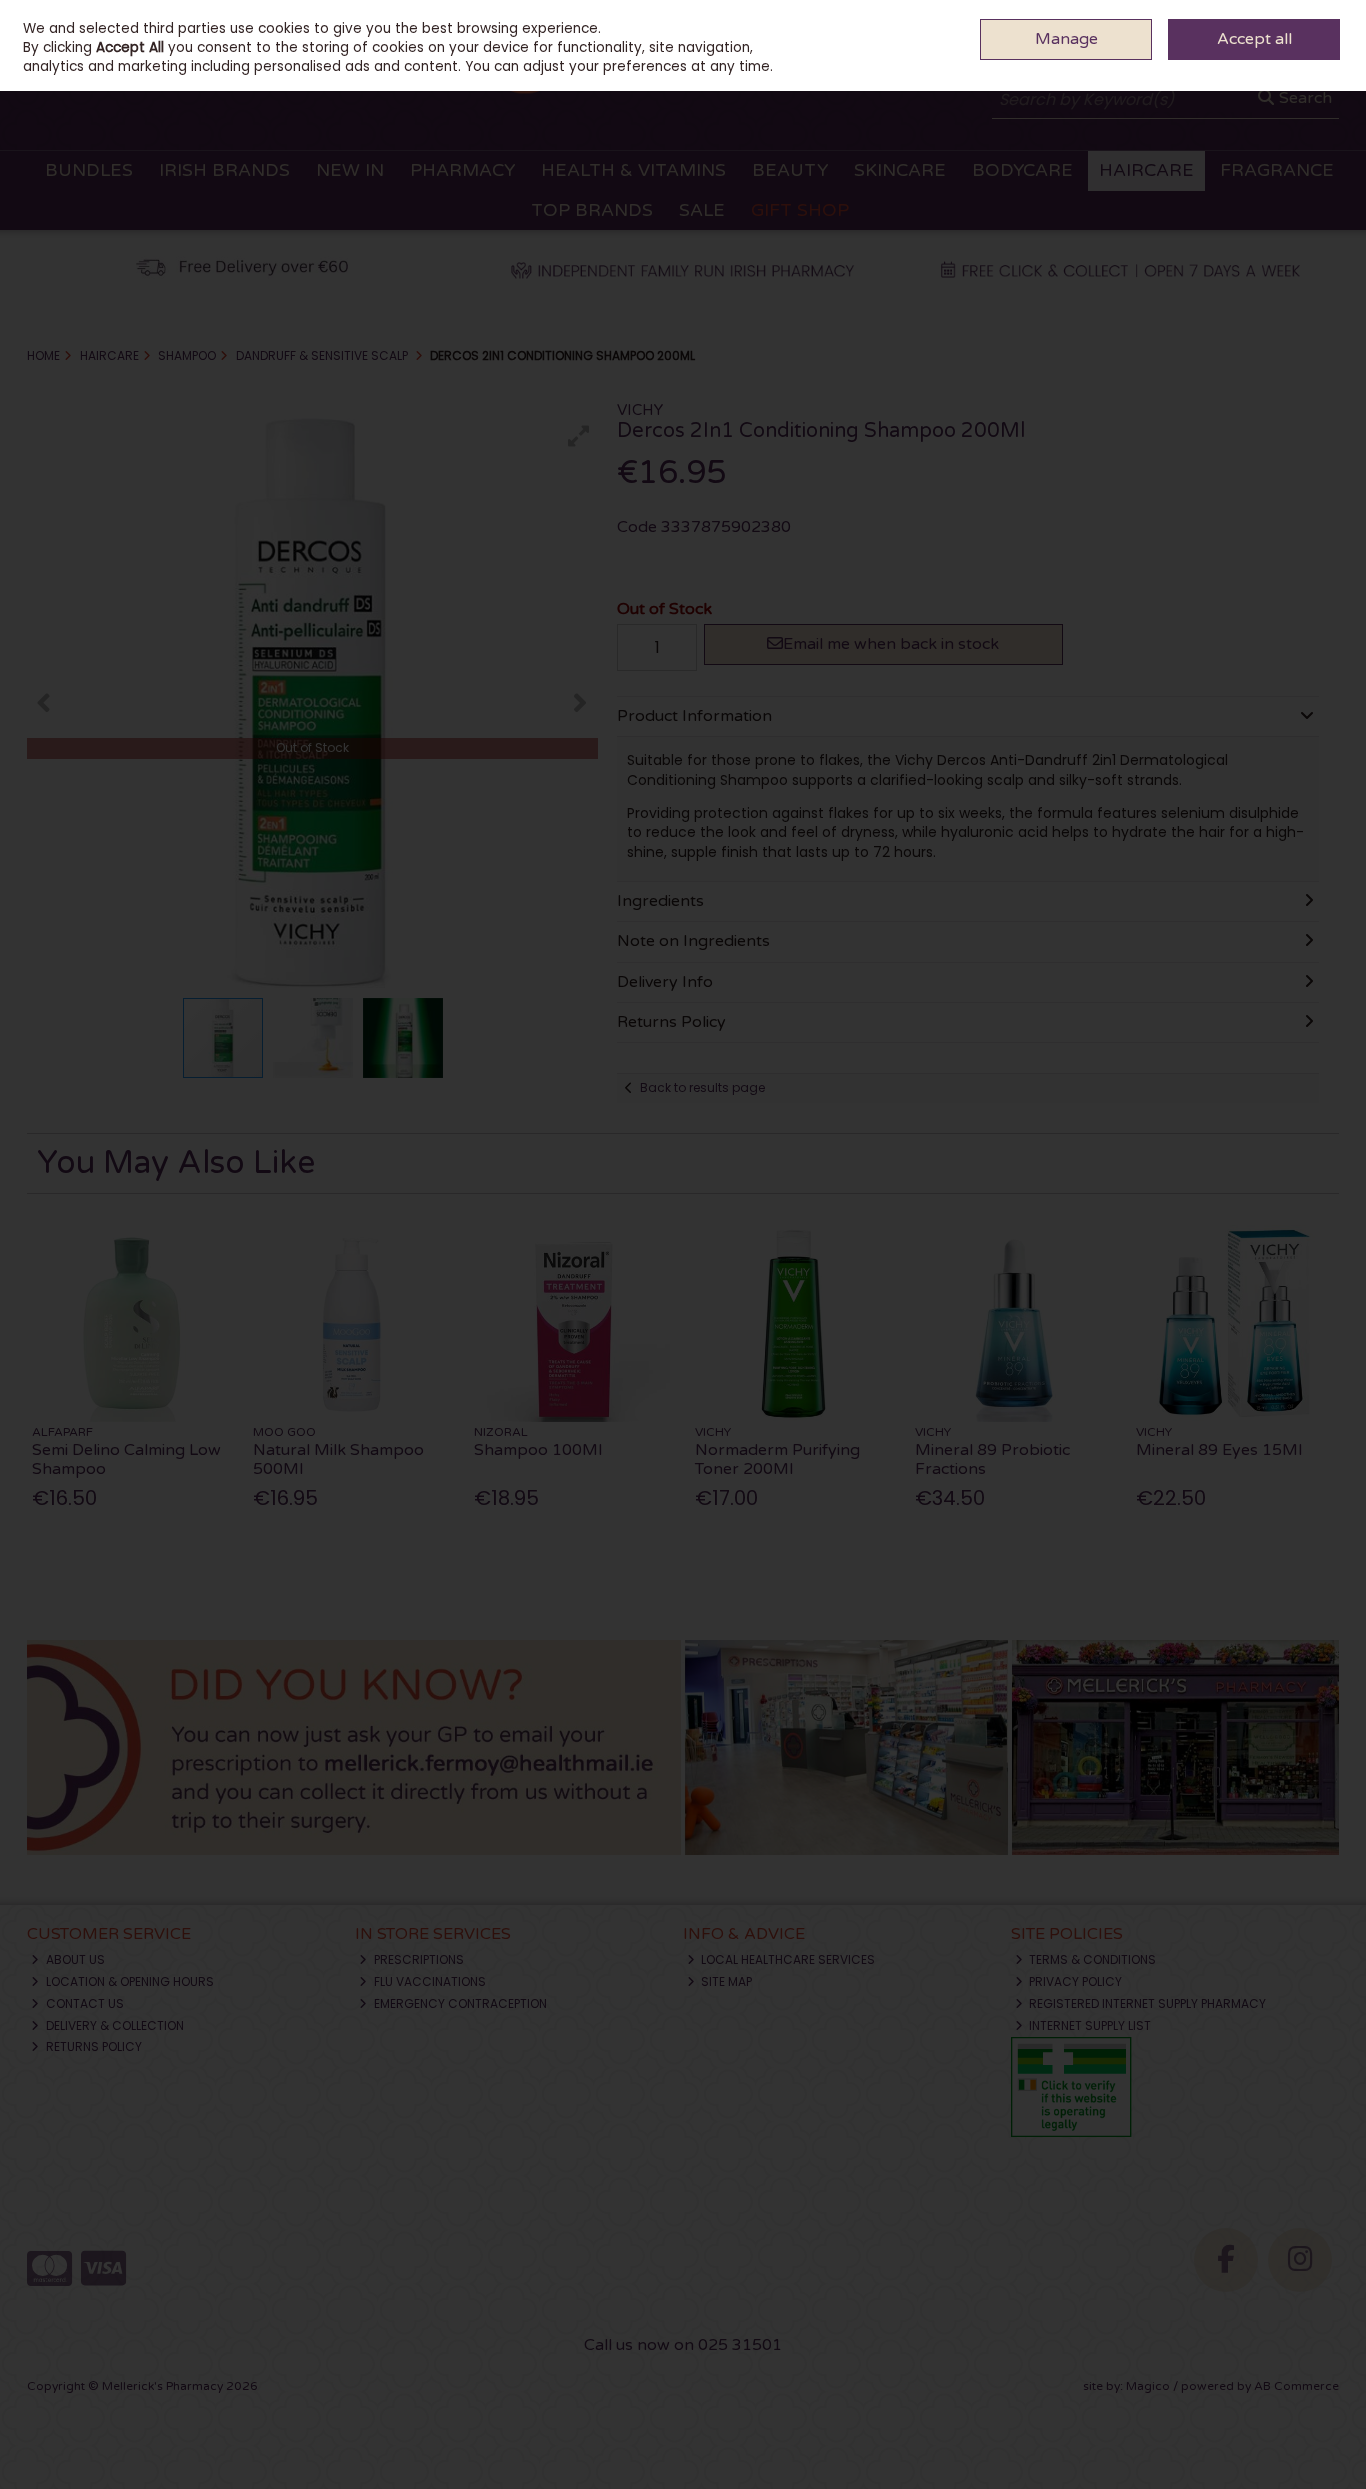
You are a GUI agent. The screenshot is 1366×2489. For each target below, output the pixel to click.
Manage (1066, 39)
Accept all (1254, 39)
